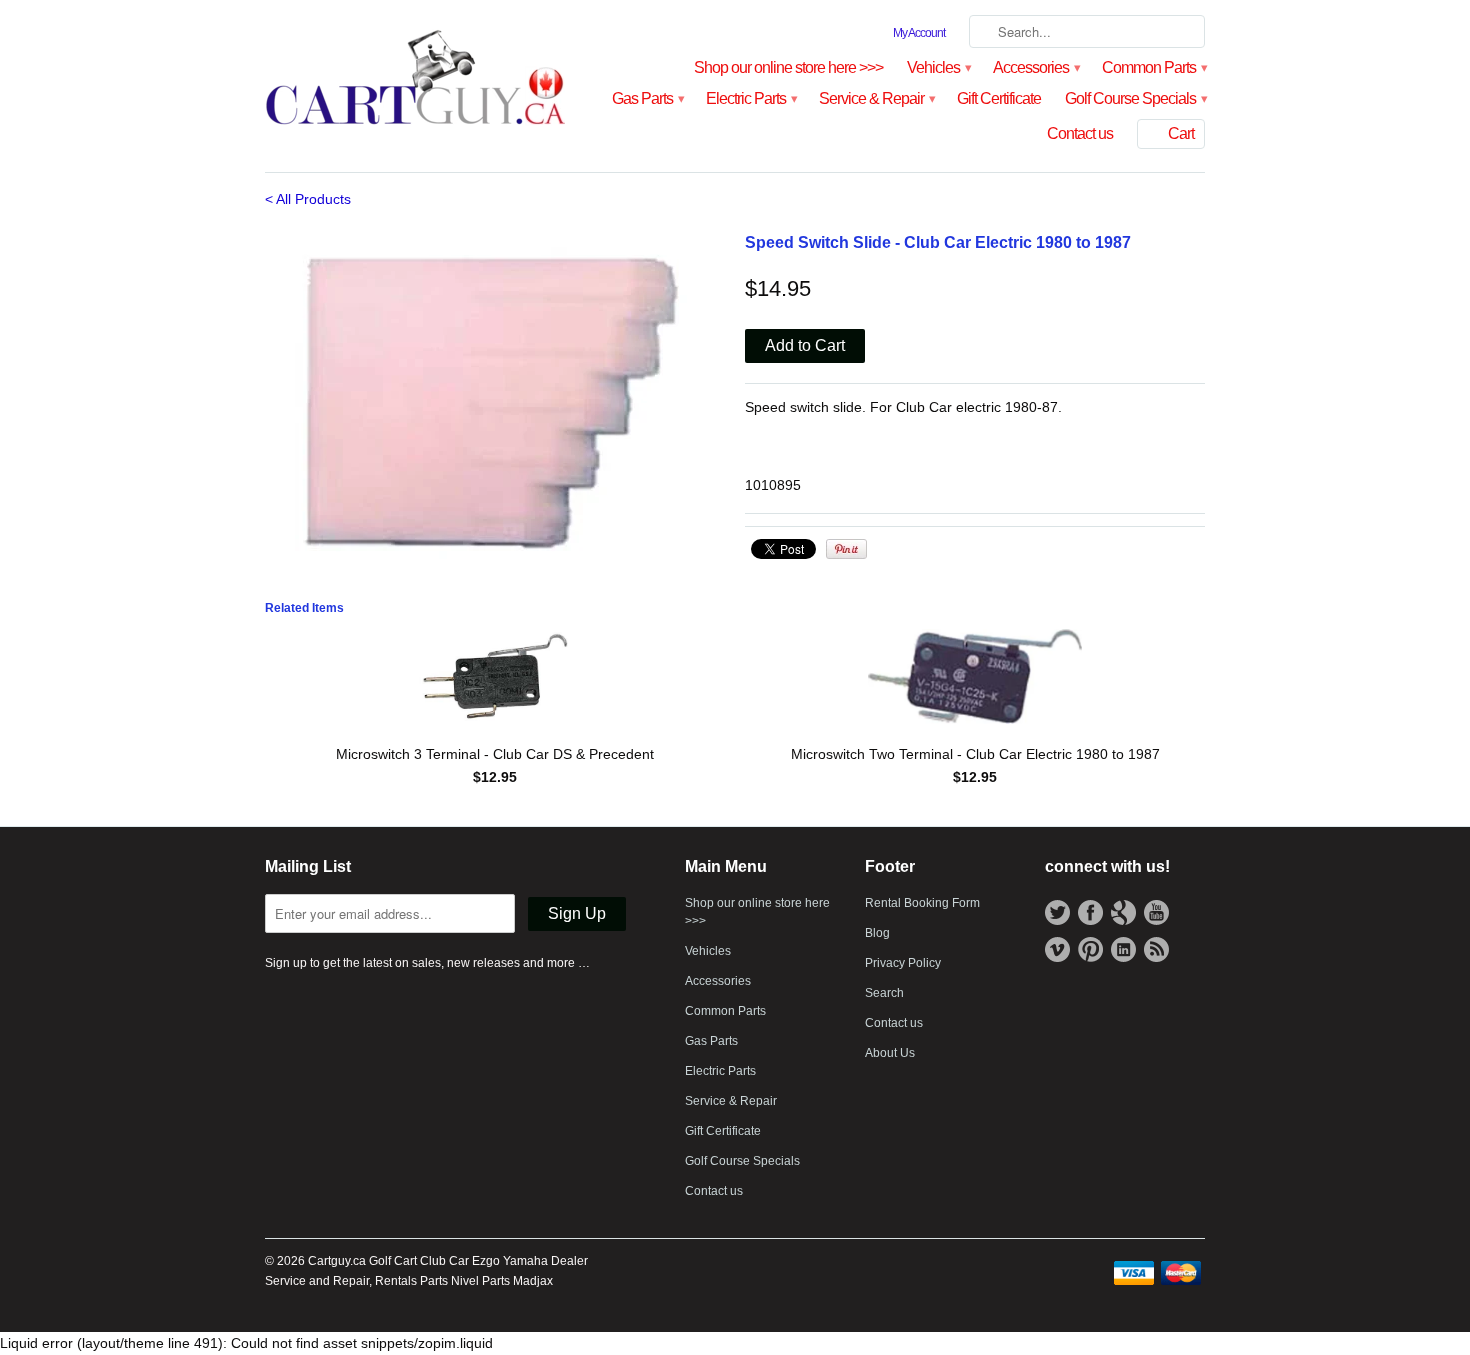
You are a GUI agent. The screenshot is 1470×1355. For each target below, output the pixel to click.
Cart (1181, 133)
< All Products (308, 199)
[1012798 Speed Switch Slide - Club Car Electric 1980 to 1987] (495, 399)
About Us (890, 1053)
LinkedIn (1123, 949)
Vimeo (1057, 949)
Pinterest (1090, 949)
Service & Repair (876, 98)
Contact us (1080, 133)
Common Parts (1153, 67)
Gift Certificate (999, 98)
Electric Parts (750, 98)
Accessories (1035, 67)
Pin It (846, 549)
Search (884, 993)
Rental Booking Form (922, 903)
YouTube (1156, 912)
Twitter (1057, 912)
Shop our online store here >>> (788, 67)
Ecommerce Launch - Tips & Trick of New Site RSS (1156, 949)
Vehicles (938, 67)
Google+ (1123, 912)
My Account (919, 33)
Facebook (1090, 912)
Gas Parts (647, 98)
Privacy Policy (903, 963)
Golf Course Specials (1135, 98)
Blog (877, 933)
